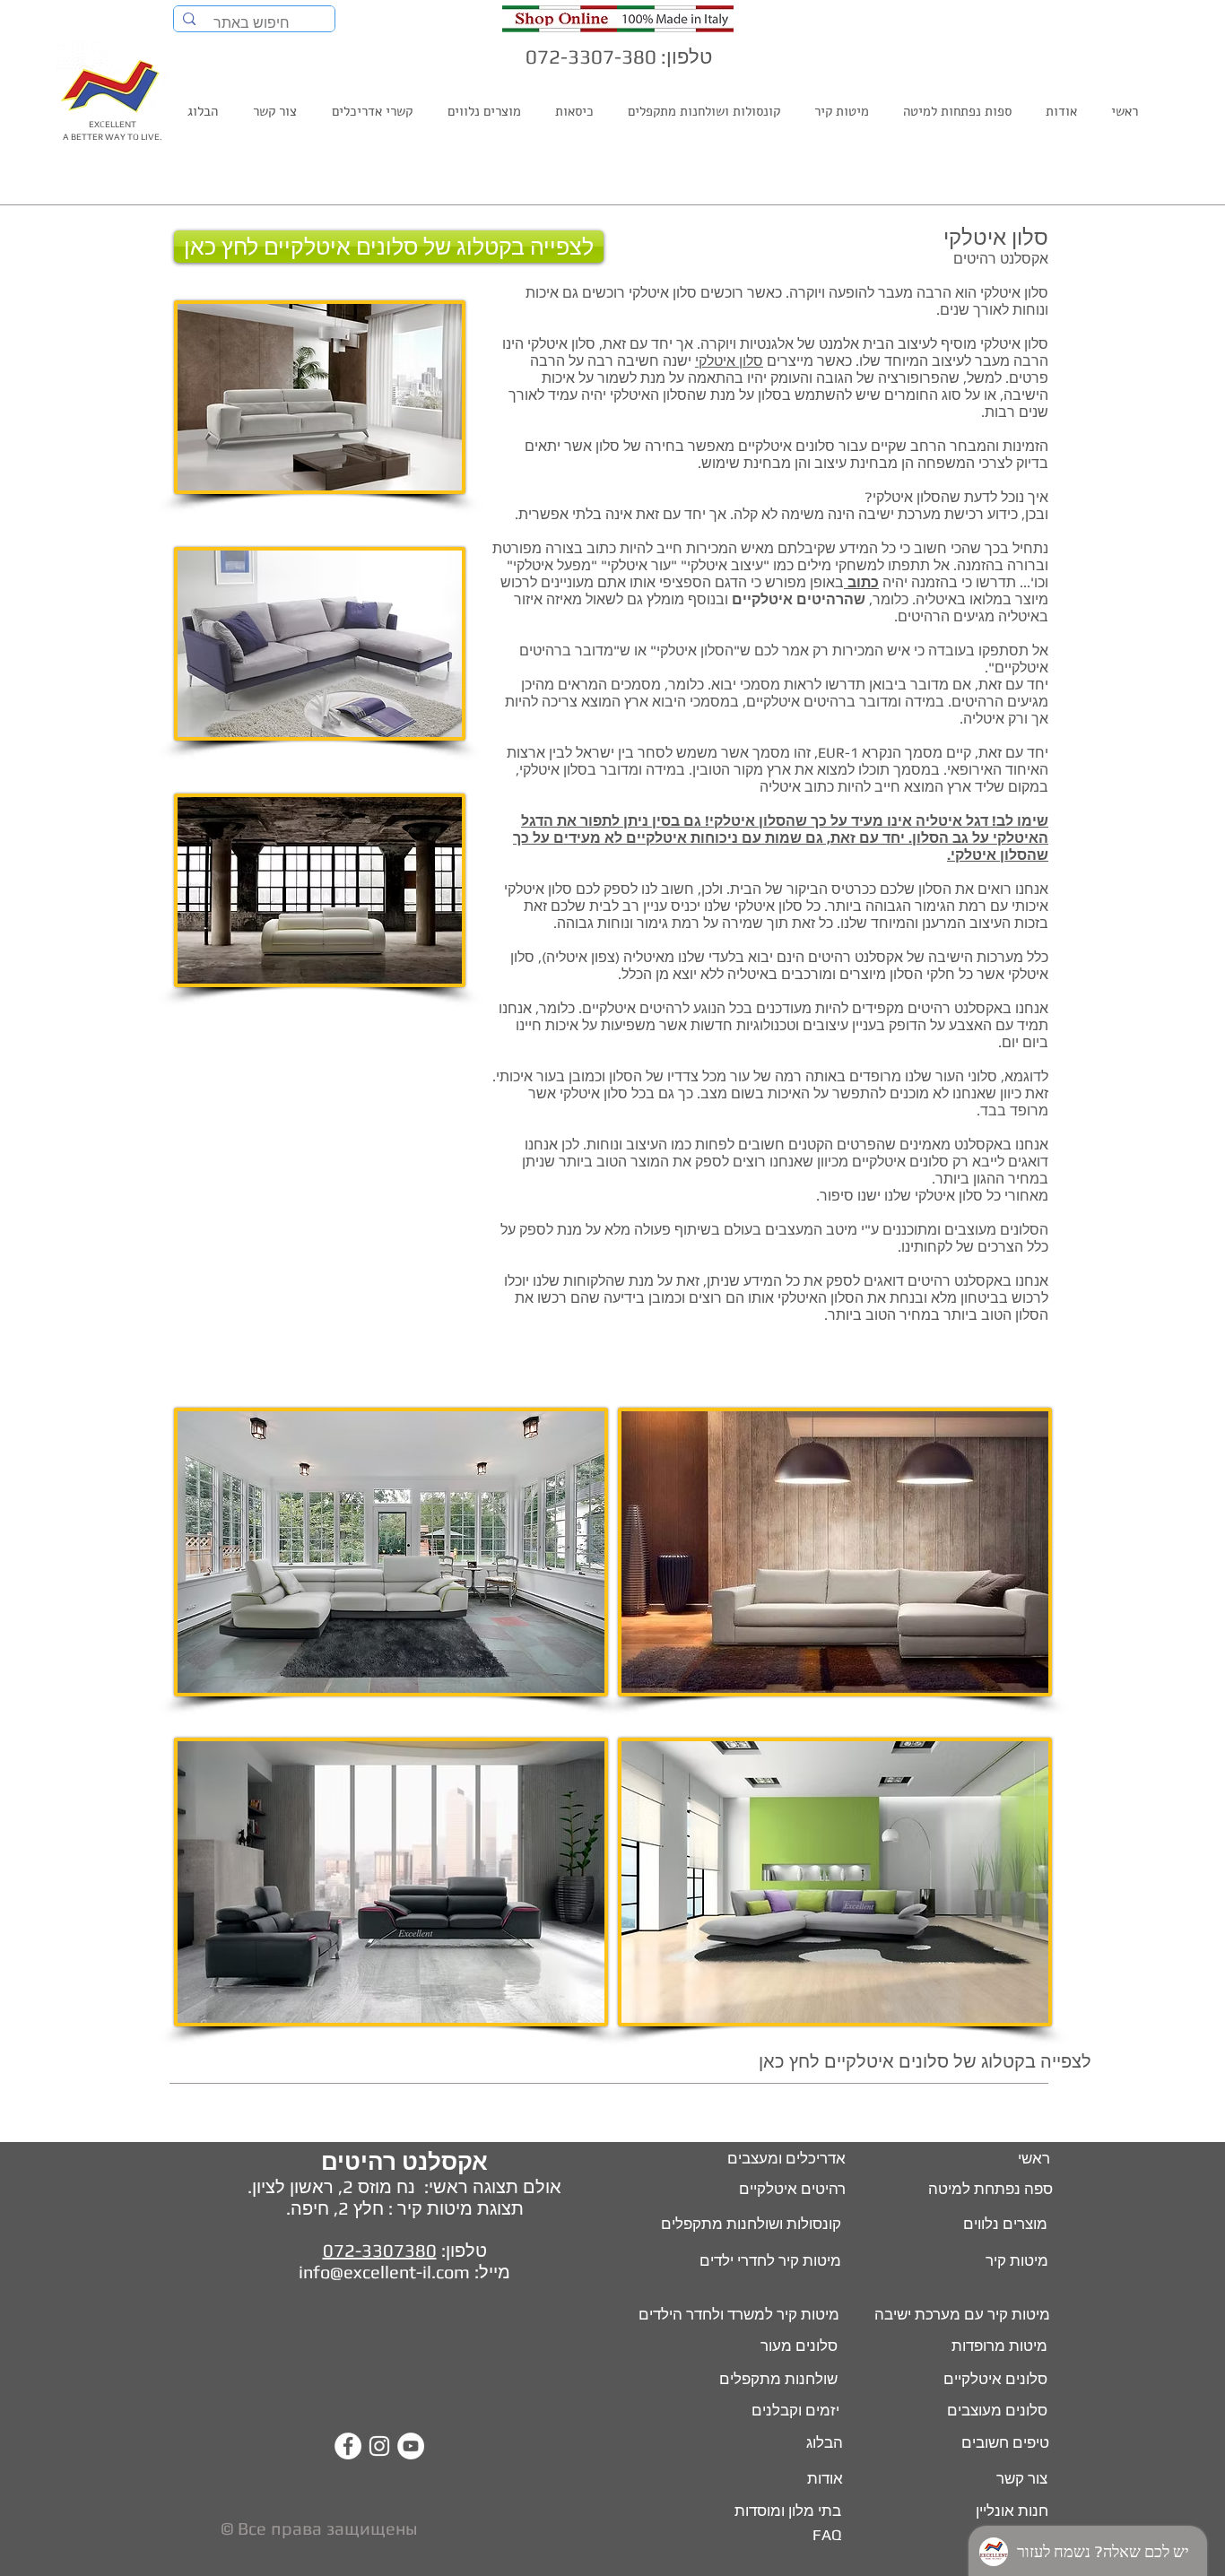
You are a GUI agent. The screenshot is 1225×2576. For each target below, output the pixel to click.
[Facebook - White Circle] (348, 2446)
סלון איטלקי (729, 361)
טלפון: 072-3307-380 (619, 56)
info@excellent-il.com (384, 2272)
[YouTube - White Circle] (411, 2446)
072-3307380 (380, 2250)
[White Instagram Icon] (379, 2446)
